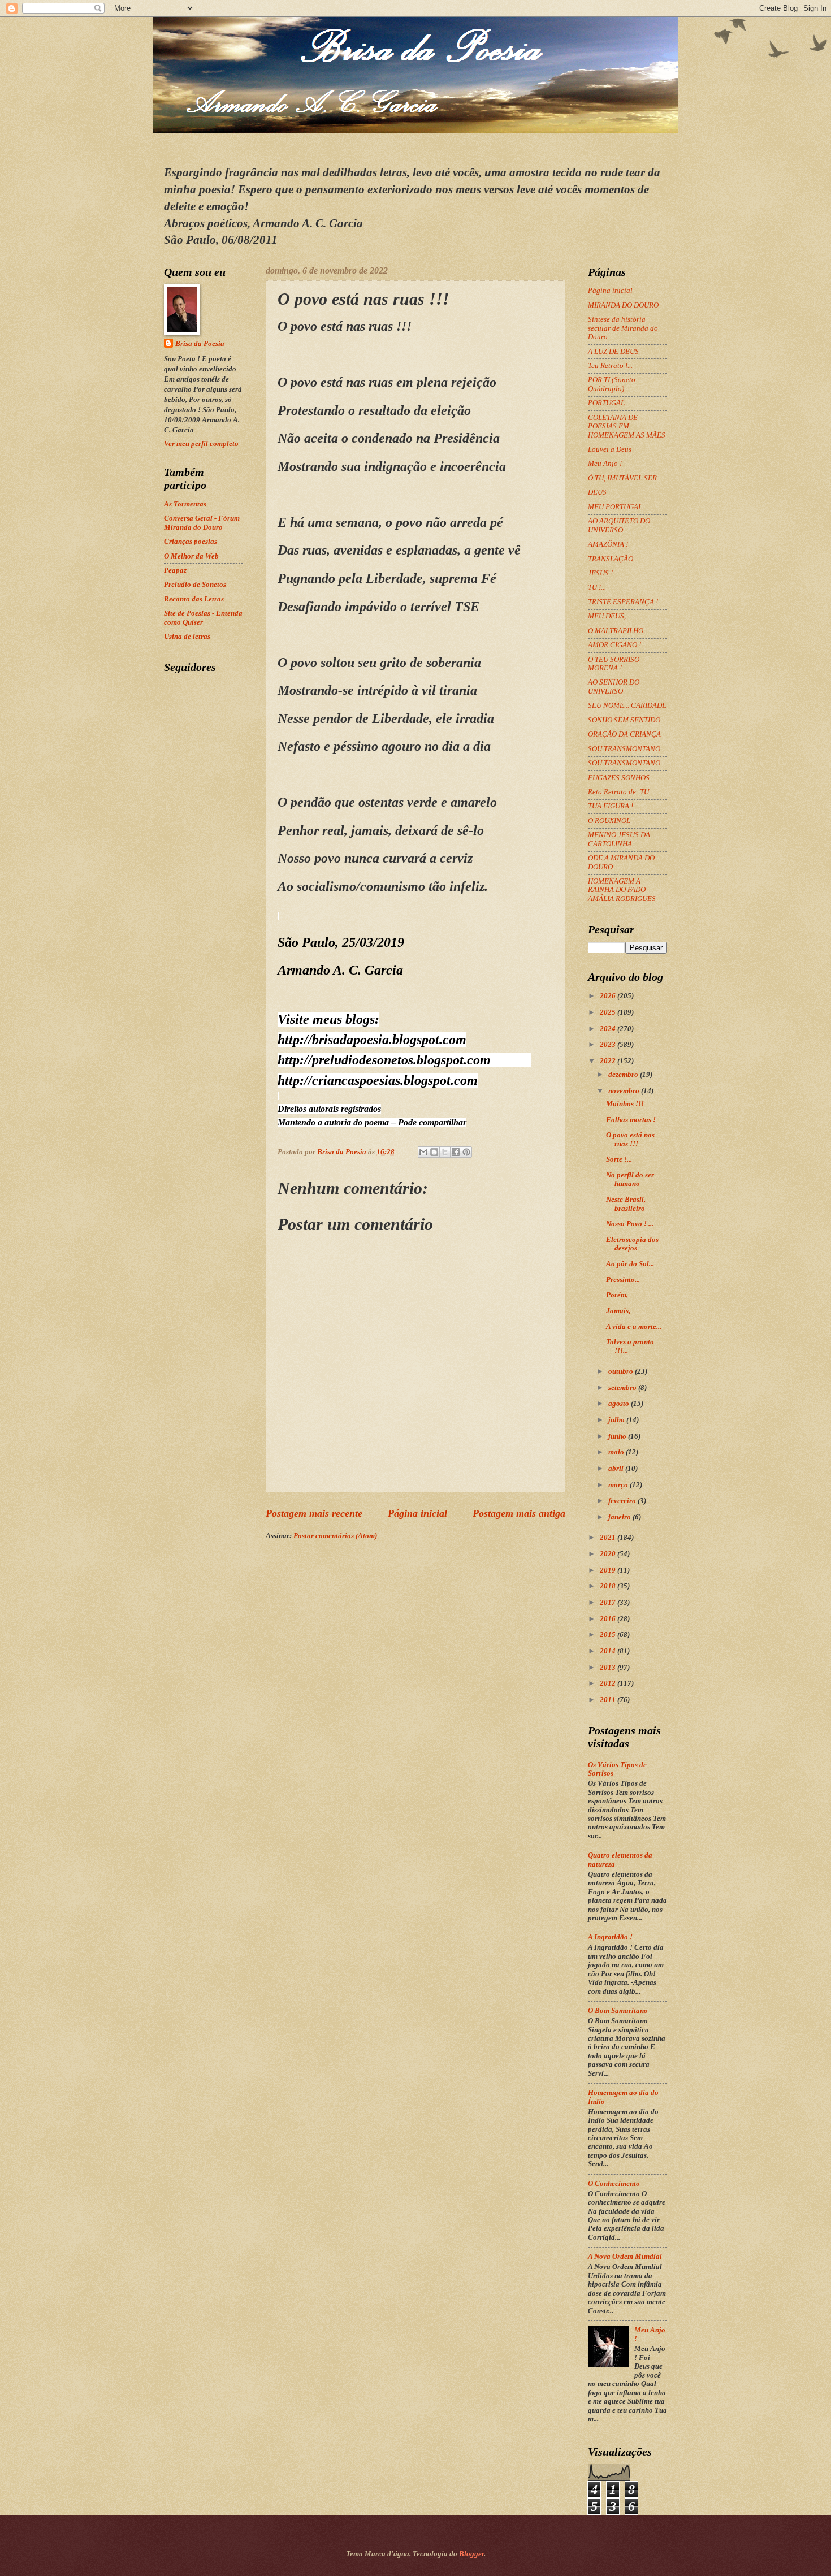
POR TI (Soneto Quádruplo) (612, 384)
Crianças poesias (191, 542)
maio (617, 1452)
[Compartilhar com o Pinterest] (466, 1152)
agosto (620, 1404)
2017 (609, 1603)
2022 (609, 1061)
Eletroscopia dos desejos (632, 1244)
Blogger (471, 2554)
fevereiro (623, 1501)
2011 (609, 1700)
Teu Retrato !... (610, 366)
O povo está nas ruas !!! (630, 1139)
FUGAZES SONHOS (619, 778)
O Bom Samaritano (618, 2011)
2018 (609, 1586)
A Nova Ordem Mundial (625, 2257)
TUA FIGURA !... (613, 806)
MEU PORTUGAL (615, 507)
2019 (609, 1570)
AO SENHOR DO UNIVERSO (614, 687)
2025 (609, 1012)
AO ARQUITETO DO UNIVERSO (619, 525)
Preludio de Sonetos (195, 585)
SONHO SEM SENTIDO (624, 720)
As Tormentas (185, 504)
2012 (609, 1683)
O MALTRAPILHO (616, 631)
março (619, 1485)
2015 (609, 1635)
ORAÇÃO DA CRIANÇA (624, 734)
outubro (622, 1371)
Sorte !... (619, 1159)
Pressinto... (623, 1280)
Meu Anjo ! (605, 464)
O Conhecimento (614, 2184)
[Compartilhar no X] (445, 1152)
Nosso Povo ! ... (630, 1224)
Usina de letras (187, 637)
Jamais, (618, 1311)
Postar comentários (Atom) (335, 1536)
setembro (623, 1388)
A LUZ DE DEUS (613, 352)
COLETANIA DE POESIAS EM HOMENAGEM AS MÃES (627, 427)
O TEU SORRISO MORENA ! (614, 664)
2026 (609, 996)
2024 (609, 1029)
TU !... (597, 587)
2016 (609, 1619)
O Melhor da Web (191, 556)
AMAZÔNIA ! (608, 544)
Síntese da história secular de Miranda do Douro (623, 328)
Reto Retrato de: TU (618, 792)
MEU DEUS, (607, 616)
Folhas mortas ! (631, 1120)
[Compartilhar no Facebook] (456, 1152)
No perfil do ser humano (630, 1179)
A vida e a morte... (634, 1327)
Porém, (617, 1295)
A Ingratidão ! (610, 1937)
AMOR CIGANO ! (614, 645)
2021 (609, 1538)
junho (618, 1436)
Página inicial (417, 1513)
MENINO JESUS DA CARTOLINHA (619, 839)
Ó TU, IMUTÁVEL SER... (625, 478)
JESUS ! (600, 573)
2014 (609, 1651)
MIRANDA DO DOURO (623, 305)
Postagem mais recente (314, 1513)
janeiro (620, 1517)
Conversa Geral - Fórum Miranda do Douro (202, 523)
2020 (609, 1554)
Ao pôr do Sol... (630, 1264)
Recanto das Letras (194, 599)
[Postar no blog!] (434, 1152)
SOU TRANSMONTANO (624, 749)
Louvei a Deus (610, 449)
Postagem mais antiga (519, 1513)
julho (617, 1420)
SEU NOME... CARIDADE (627, 705)
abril (617, 1469)
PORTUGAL (606, 403)
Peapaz (175, 570)
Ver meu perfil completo (201, 444)
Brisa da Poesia (200, 344)
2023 (609, 1045)
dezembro (624, 1075)
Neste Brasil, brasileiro (626, 1204)
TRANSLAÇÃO (611, 559)
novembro (625, 1091)
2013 (609, 1668)
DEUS (597, 492)
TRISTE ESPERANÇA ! (623, 602)
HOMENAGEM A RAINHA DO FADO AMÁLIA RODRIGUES (622, 890)
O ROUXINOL (609, 821)
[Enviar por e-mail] (423, 1152)
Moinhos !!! (625, 1104)
